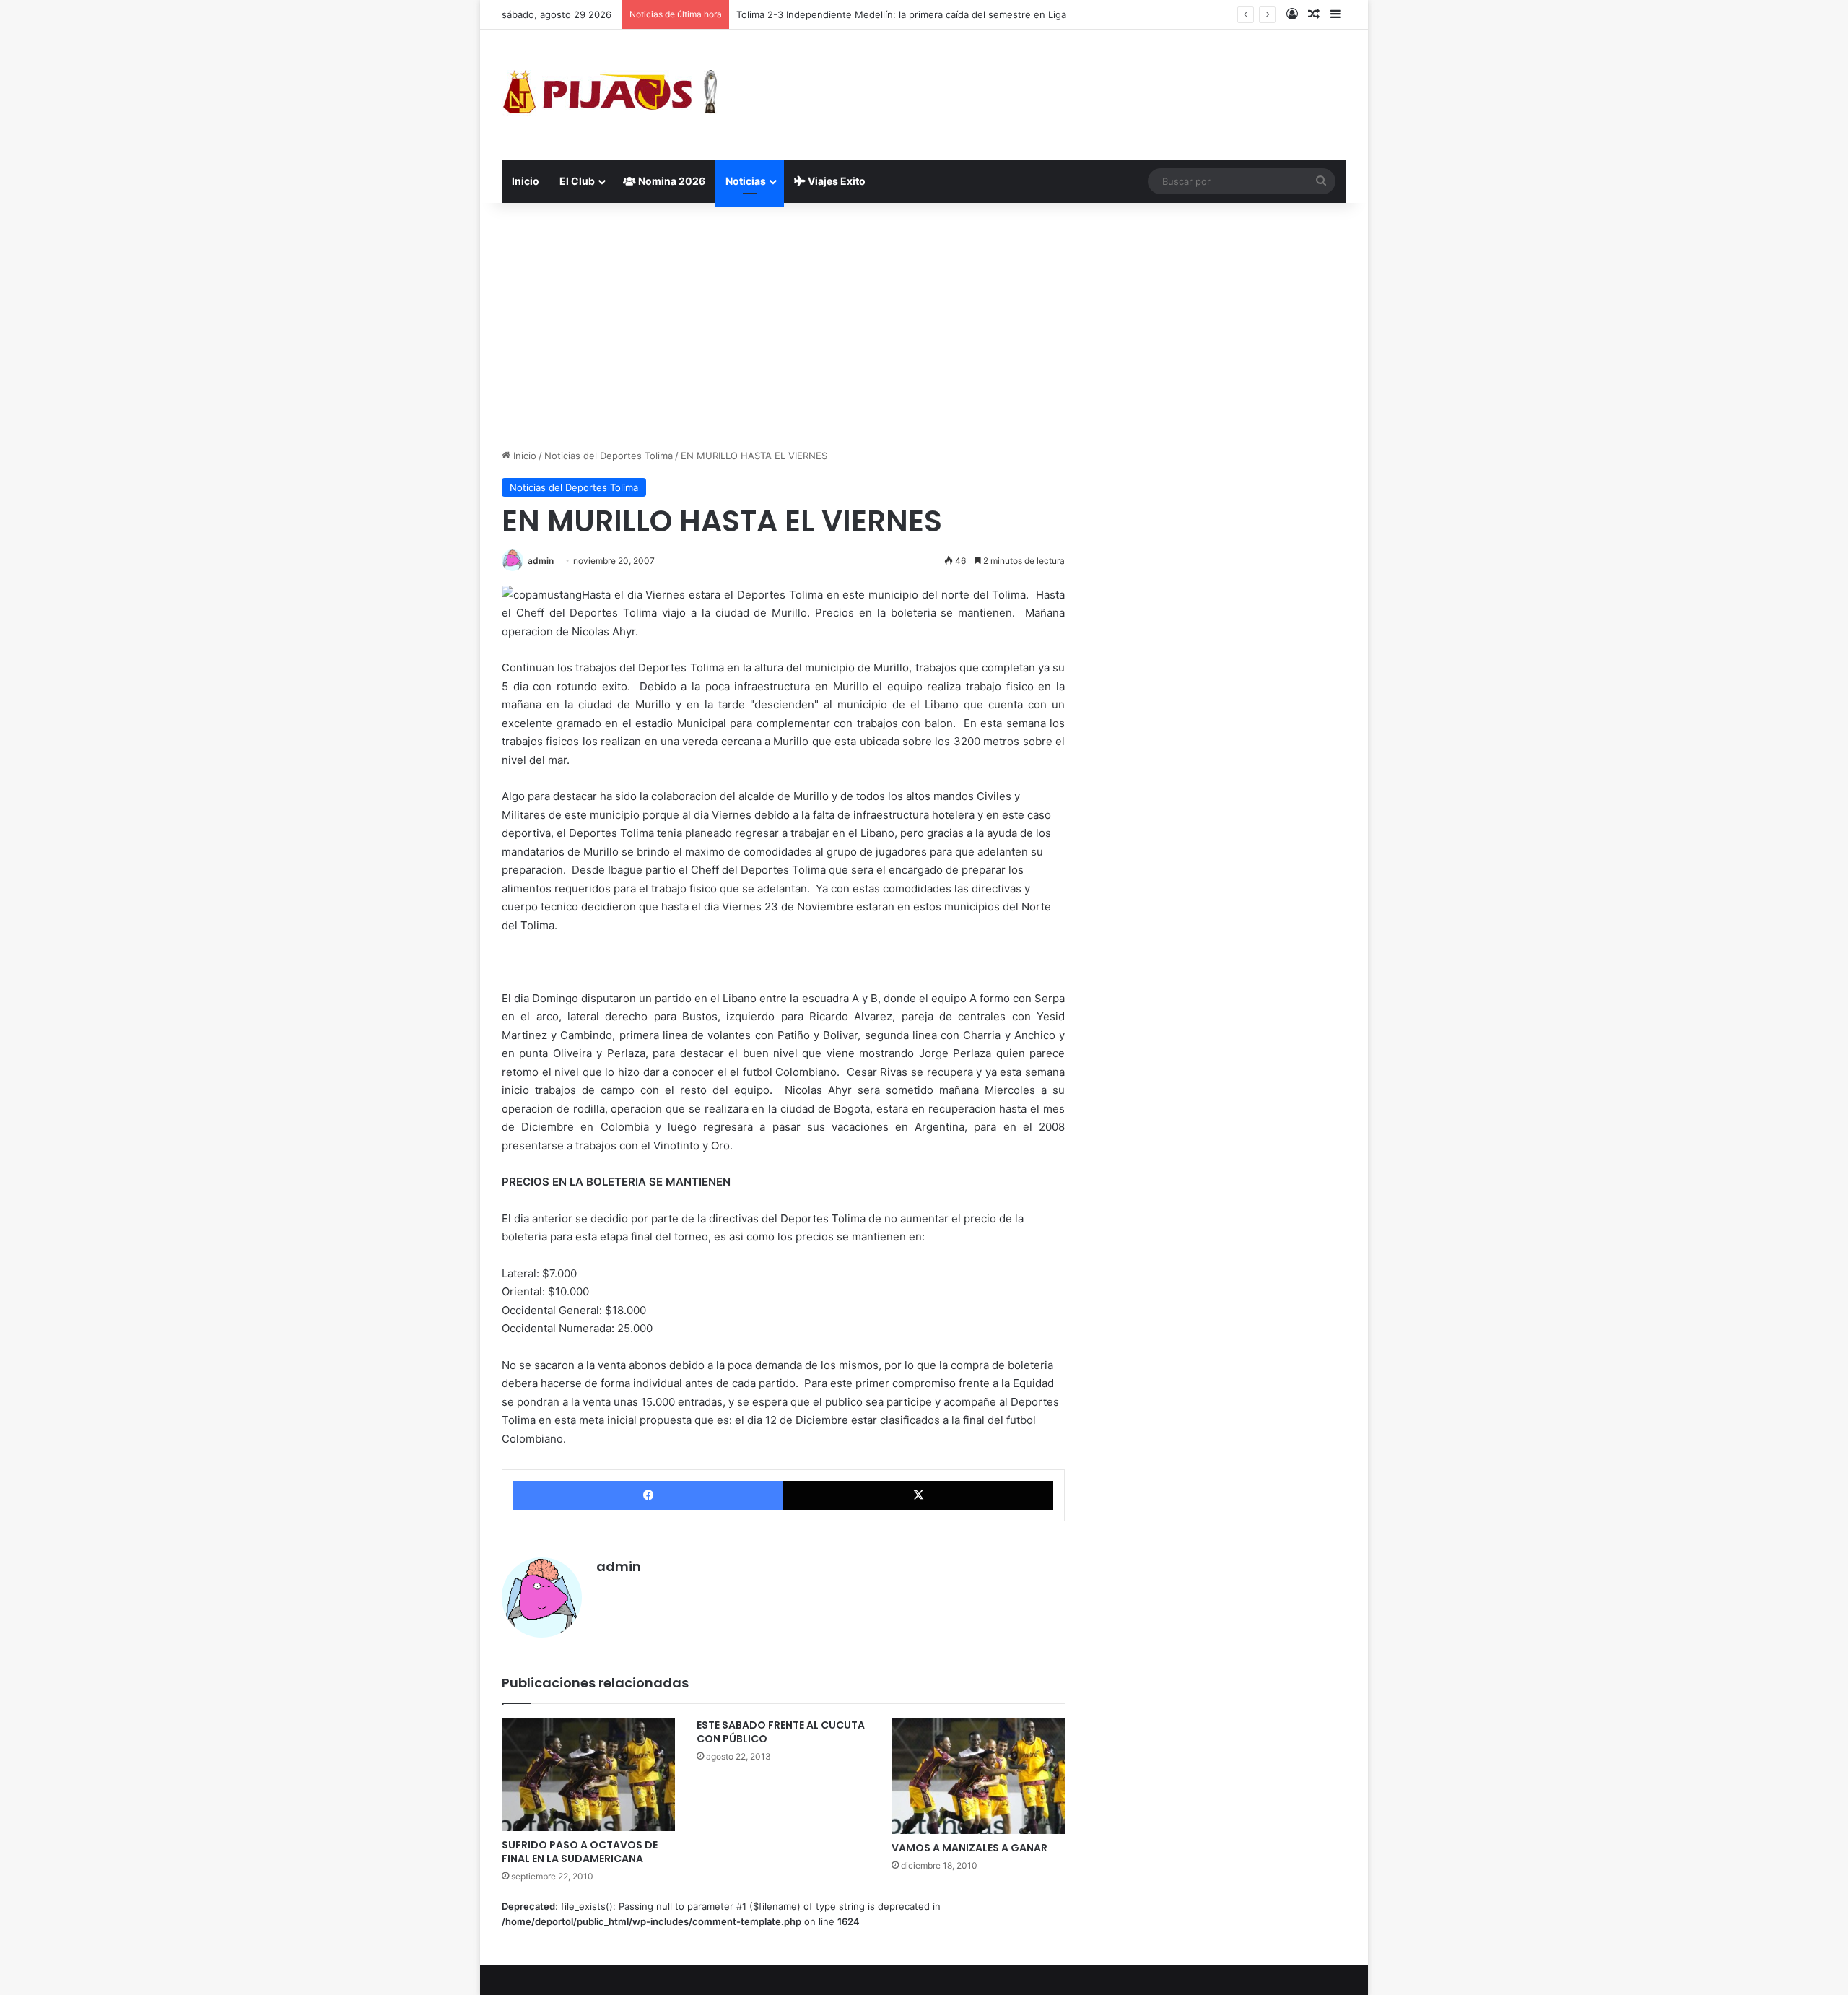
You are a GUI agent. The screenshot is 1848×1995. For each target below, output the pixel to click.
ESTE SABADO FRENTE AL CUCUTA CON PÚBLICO (781, 1732)
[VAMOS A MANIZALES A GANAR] (978, 1776)
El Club (577, 181)
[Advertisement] (924, 326)
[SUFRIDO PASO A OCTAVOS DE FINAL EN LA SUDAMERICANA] (588, 1775)
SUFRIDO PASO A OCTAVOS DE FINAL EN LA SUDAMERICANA (580, 1852)
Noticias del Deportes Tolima (609, 456)
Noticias (746, 181)
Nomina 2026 (671, 181)
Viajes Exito (836, 181)
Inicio (526, 181)
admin (541, 561)
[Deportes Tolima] (610, 95)
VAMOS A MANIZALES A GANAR (969, 1848)
